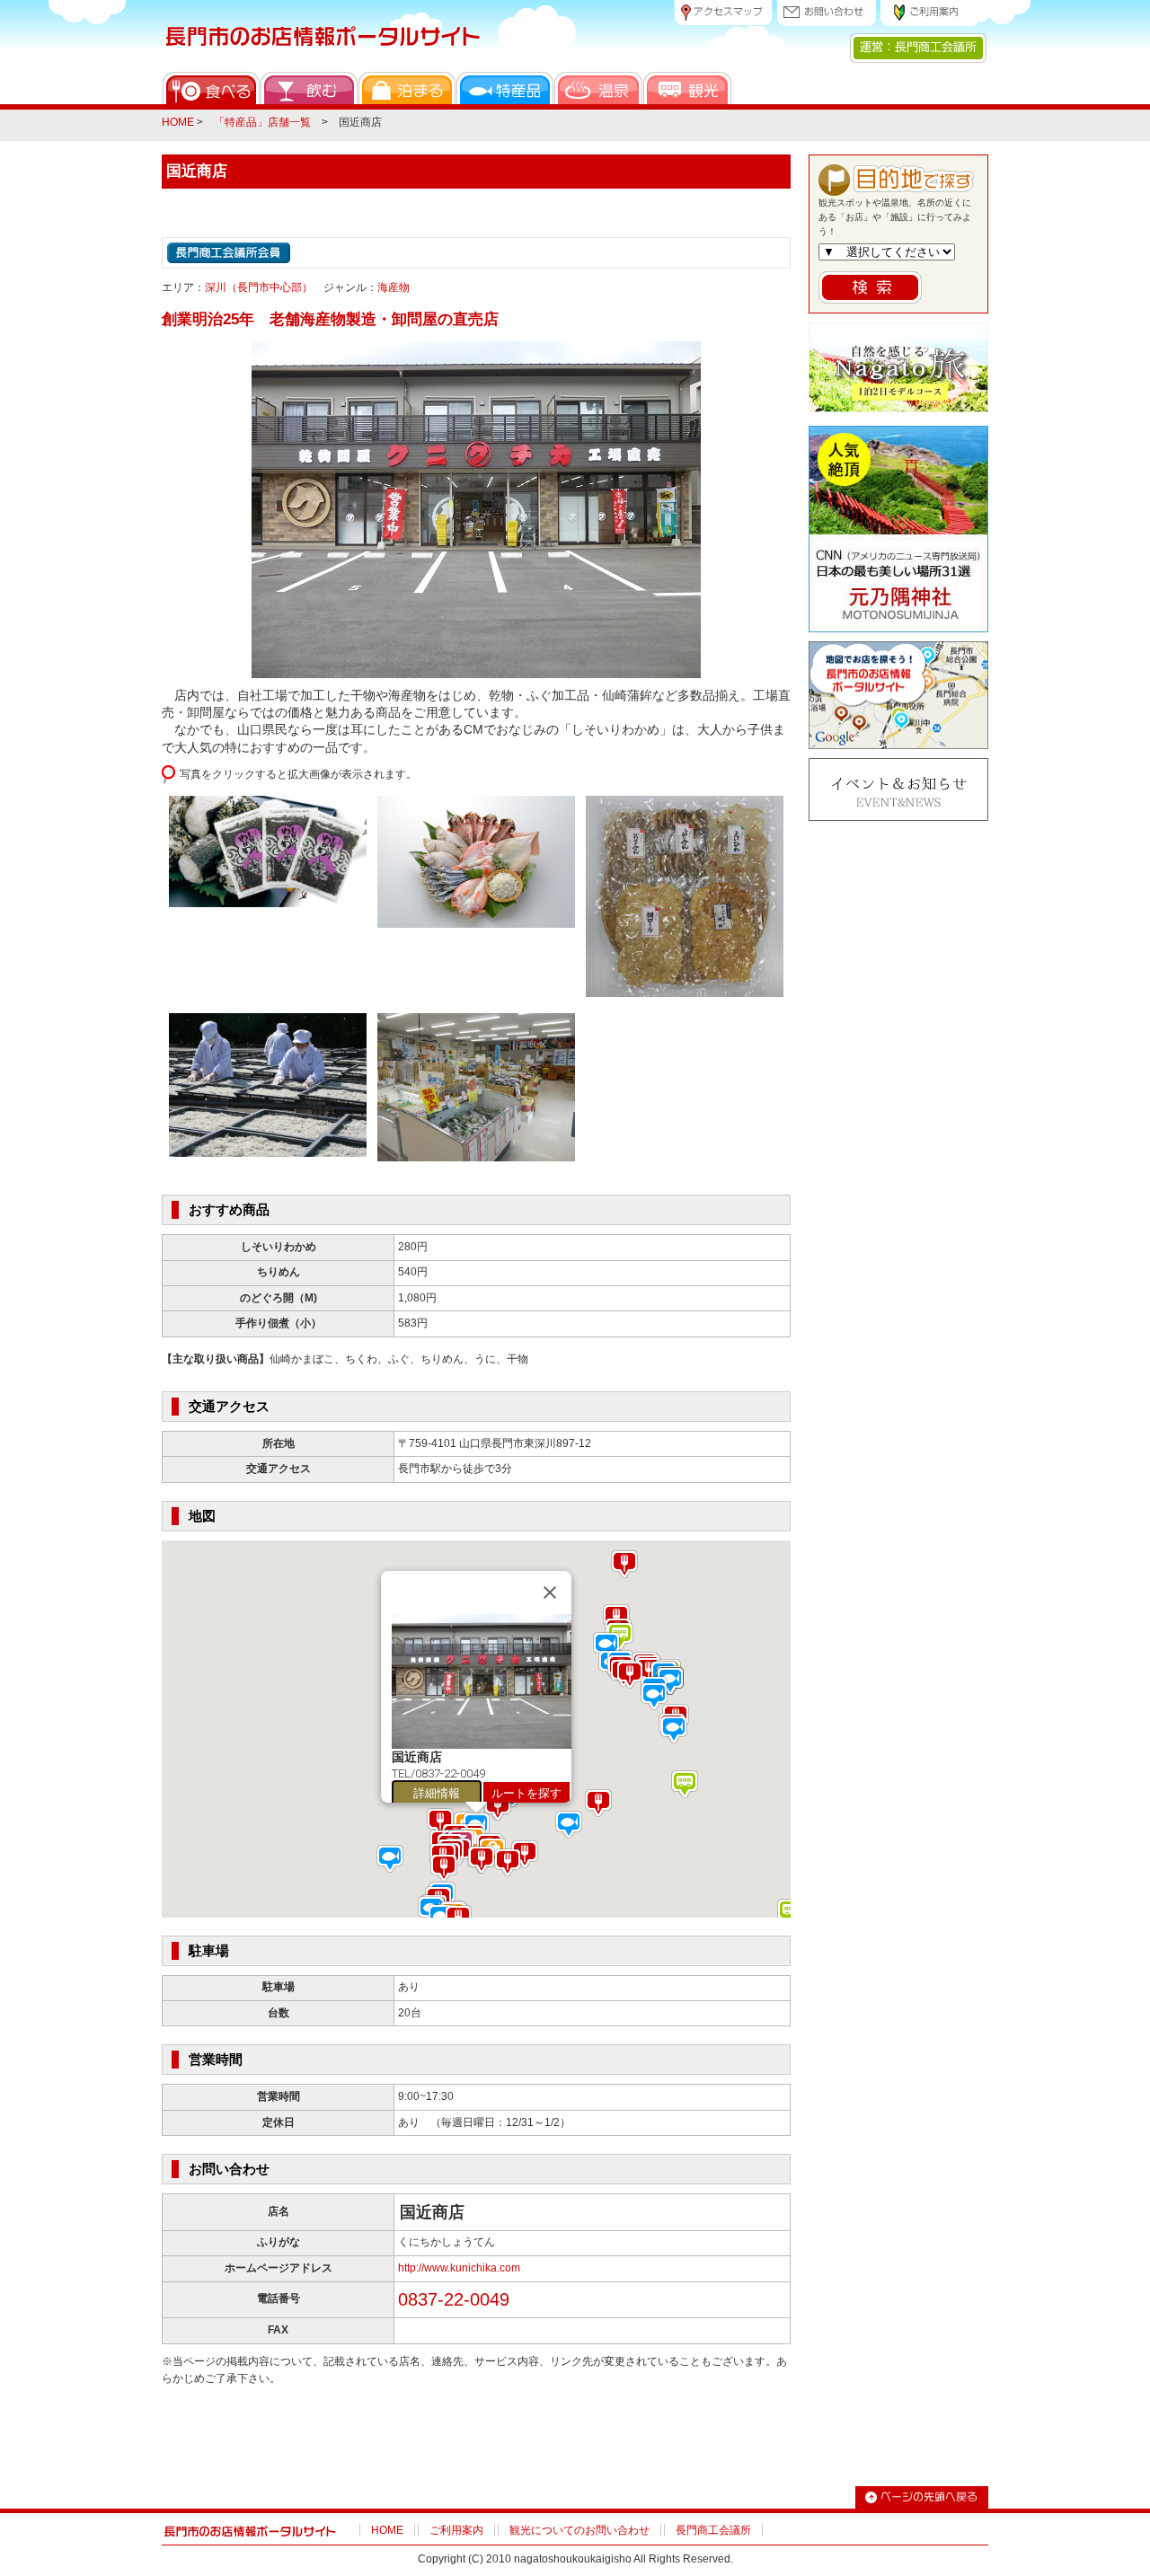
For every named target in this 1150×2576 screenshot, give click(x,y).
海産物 (394, 287)
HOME (178, 122)
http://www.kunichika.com (459, 2268)
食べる (211, 88)
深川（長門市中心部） (259, 287)
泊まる (407, 88)
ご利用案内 (930, 13)
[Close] (550, 1592)
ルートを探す (526, 1793)
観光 (687, 88)
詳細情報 (437, 1793)
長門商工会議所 (713, 2530)
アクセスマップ (723, 13)
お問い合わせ (827, 13)
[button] (649, 1671)
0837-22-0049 (454, 2299)
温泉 (598, 88)
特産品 (505, 88)
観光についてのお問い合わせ (579, 2530)
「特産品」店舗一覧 (262, 122)
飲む (309, 88)
